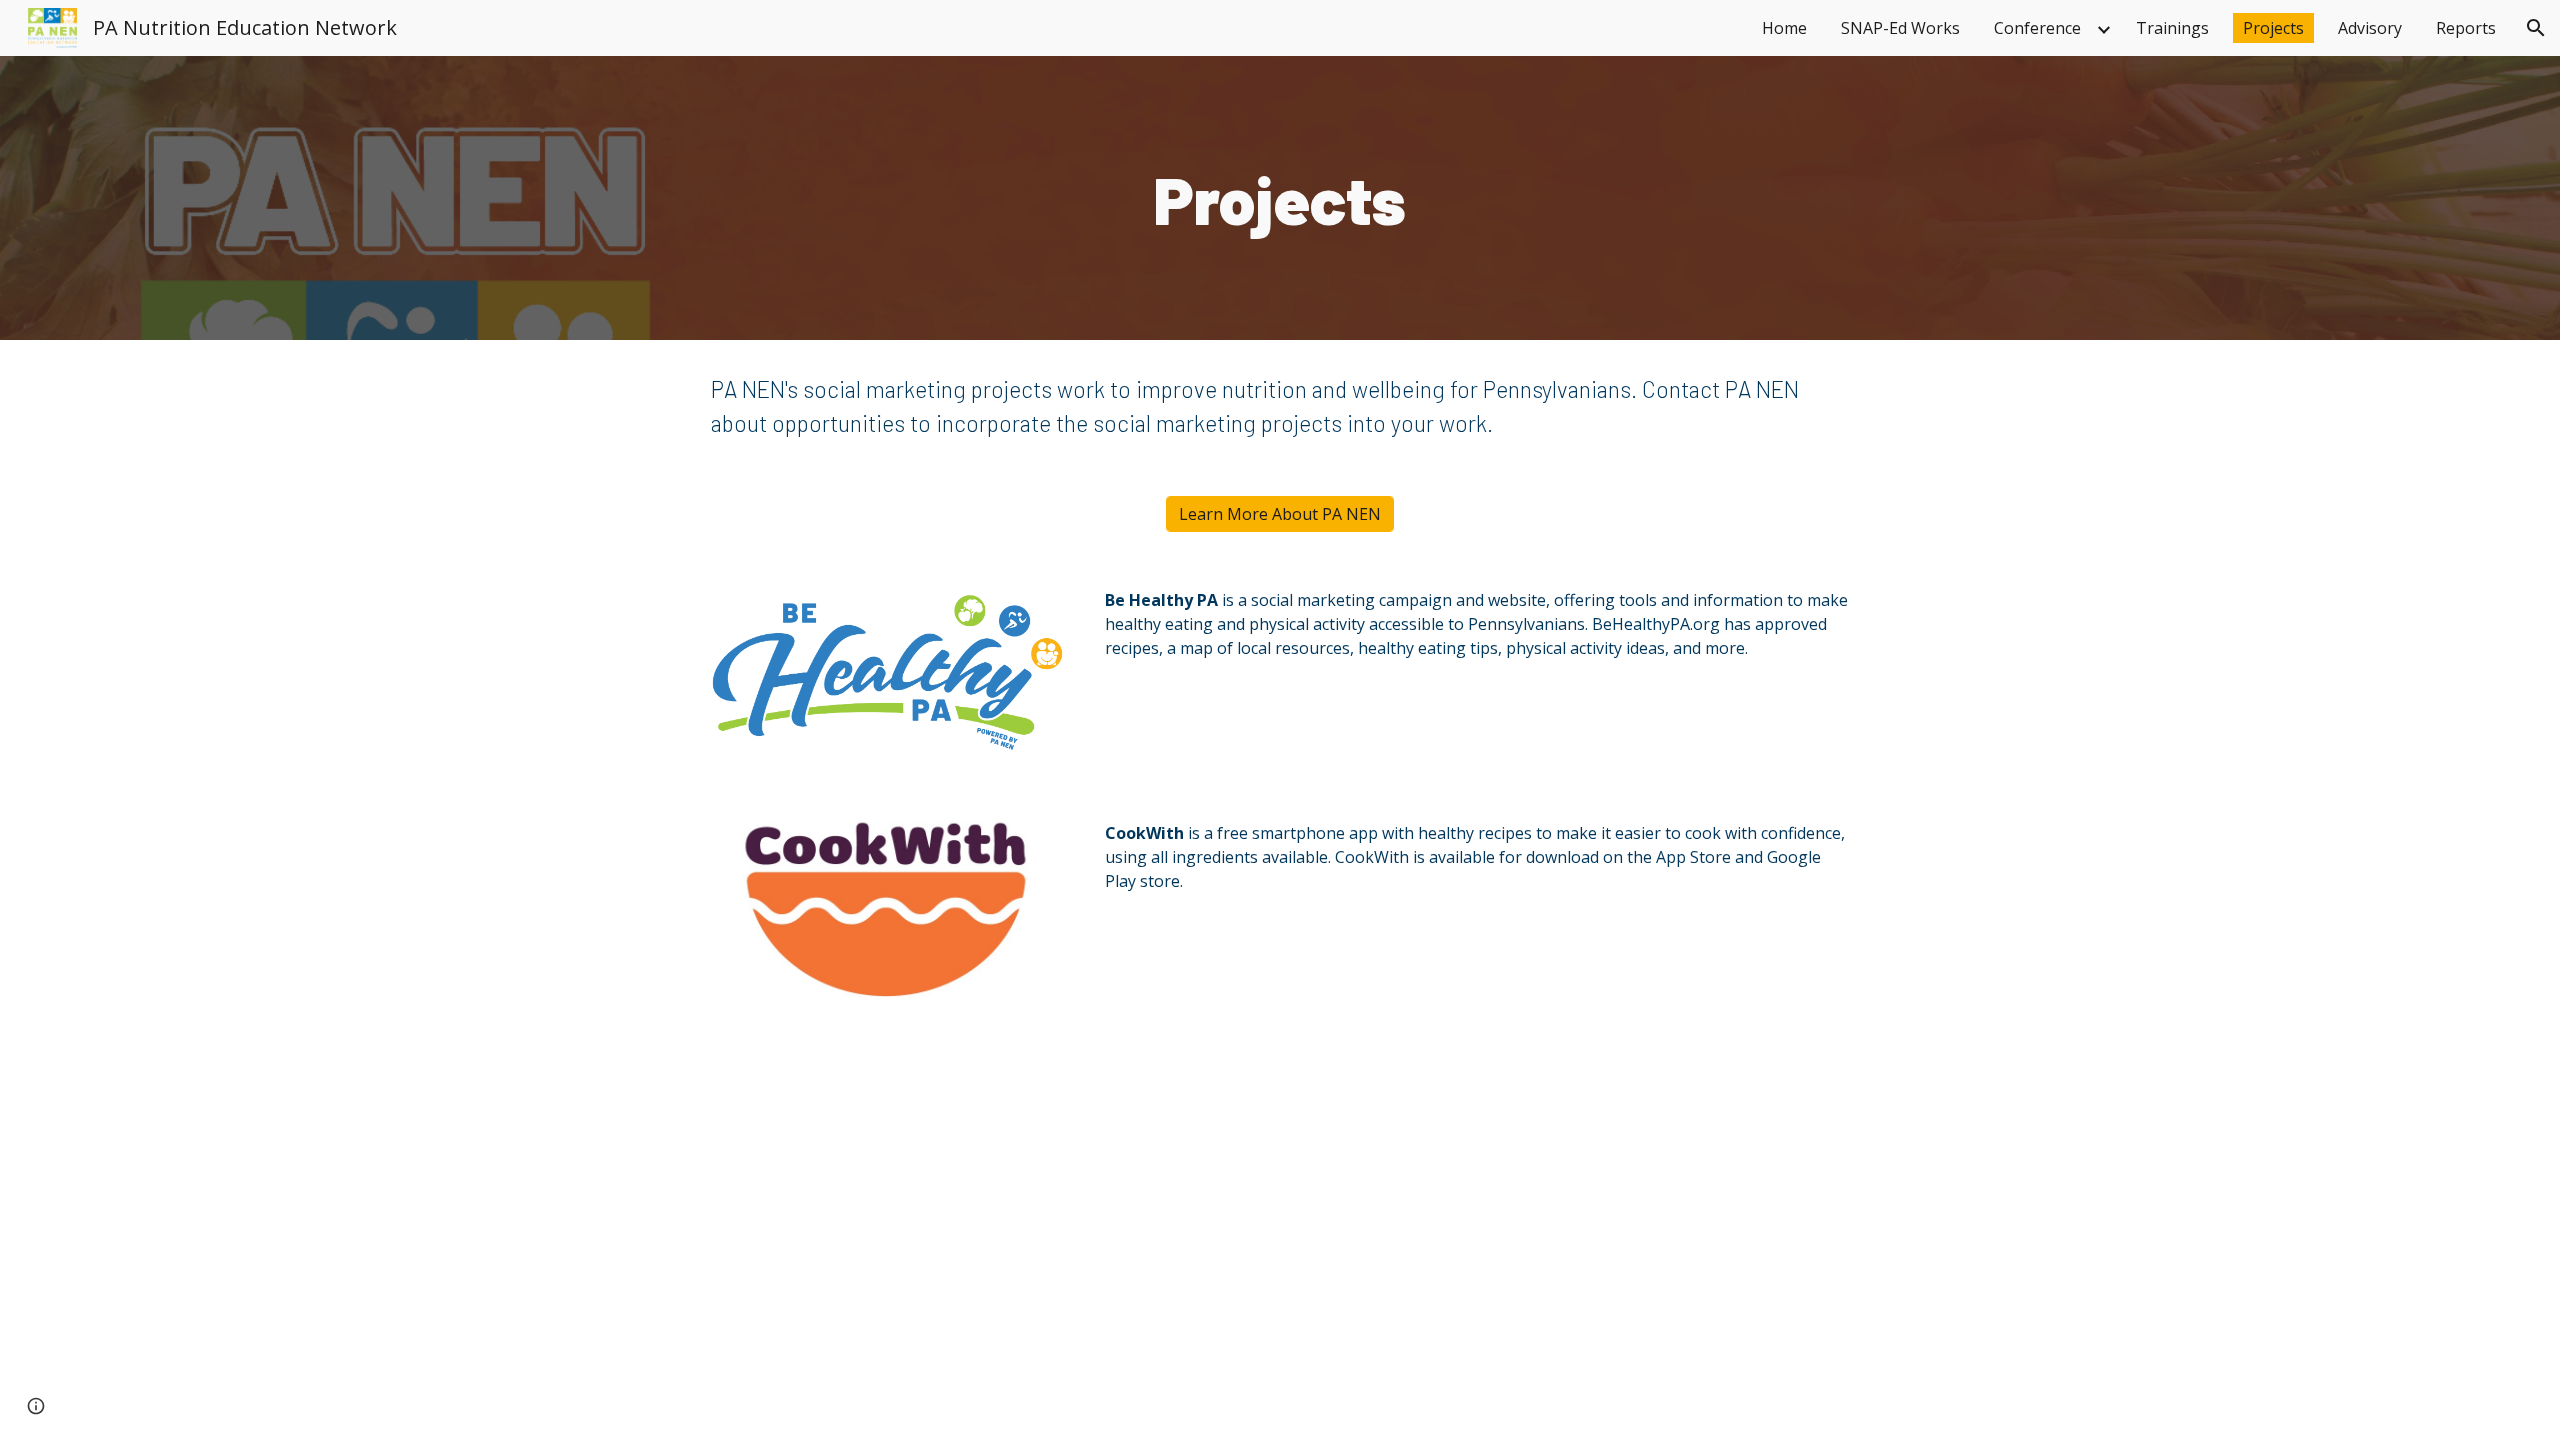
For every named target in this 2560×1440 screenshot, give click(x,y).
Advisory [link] (2370, 28)
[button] (2536, 28)
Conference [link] (2037, 28)
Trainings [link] (2172, 28)
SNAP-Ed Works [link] (1900, 28)
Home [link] (1784, 28)
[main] (1280, 198)
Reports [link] (2466, 28)
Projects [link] (2273, 28)
